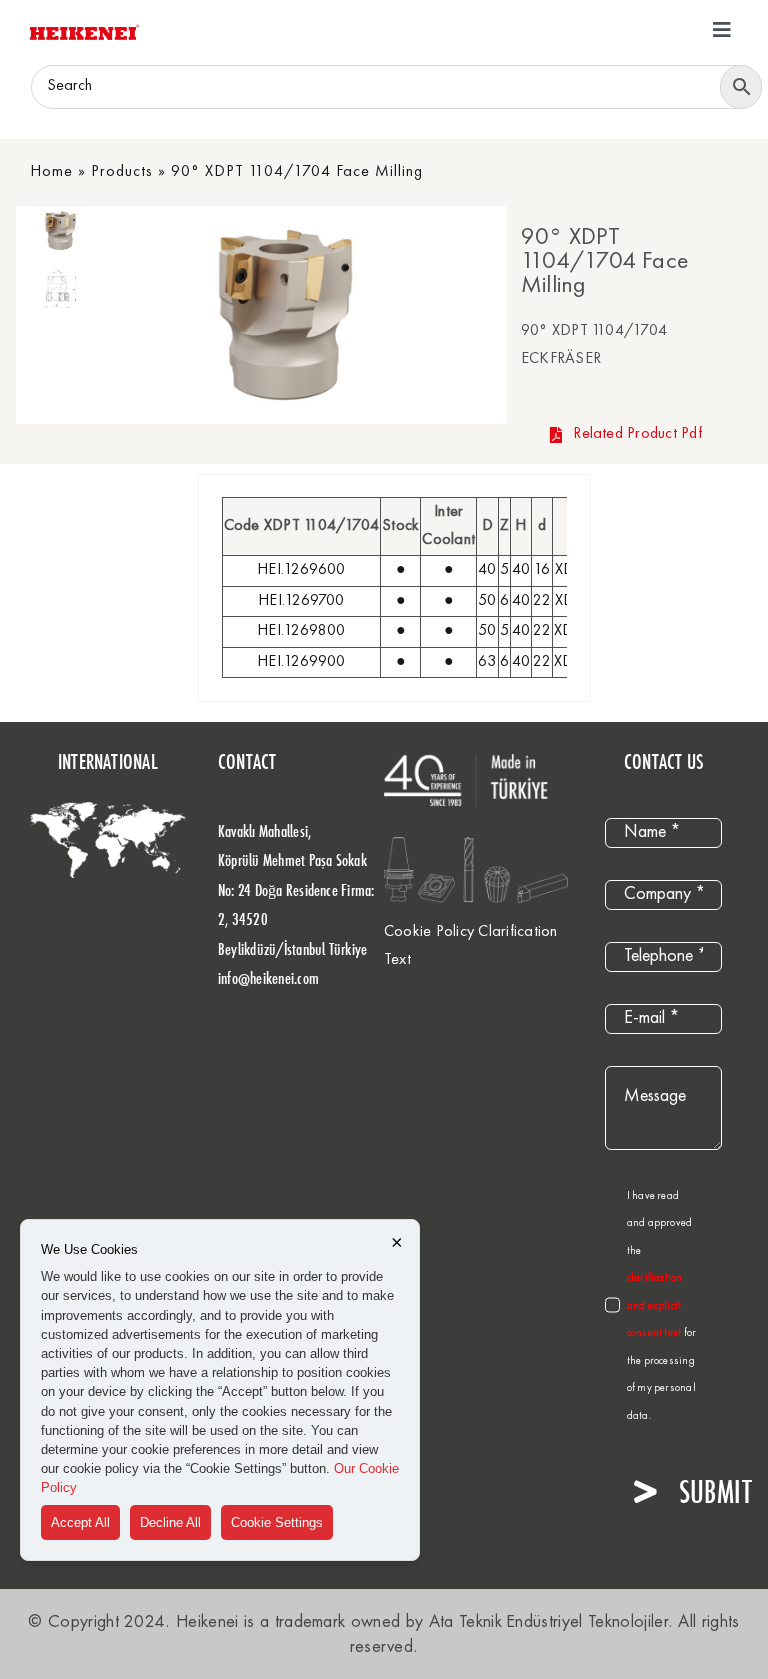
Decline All (170, 1522)
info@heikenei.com (268, 978)
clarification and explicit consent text (655, 1306)
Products (122, 172)
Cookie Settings (277, 1522)
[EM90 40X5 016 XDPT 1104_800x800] (285, 314)
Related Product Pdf (637, 434)
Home (51, 172)
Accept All (80, 1522)
